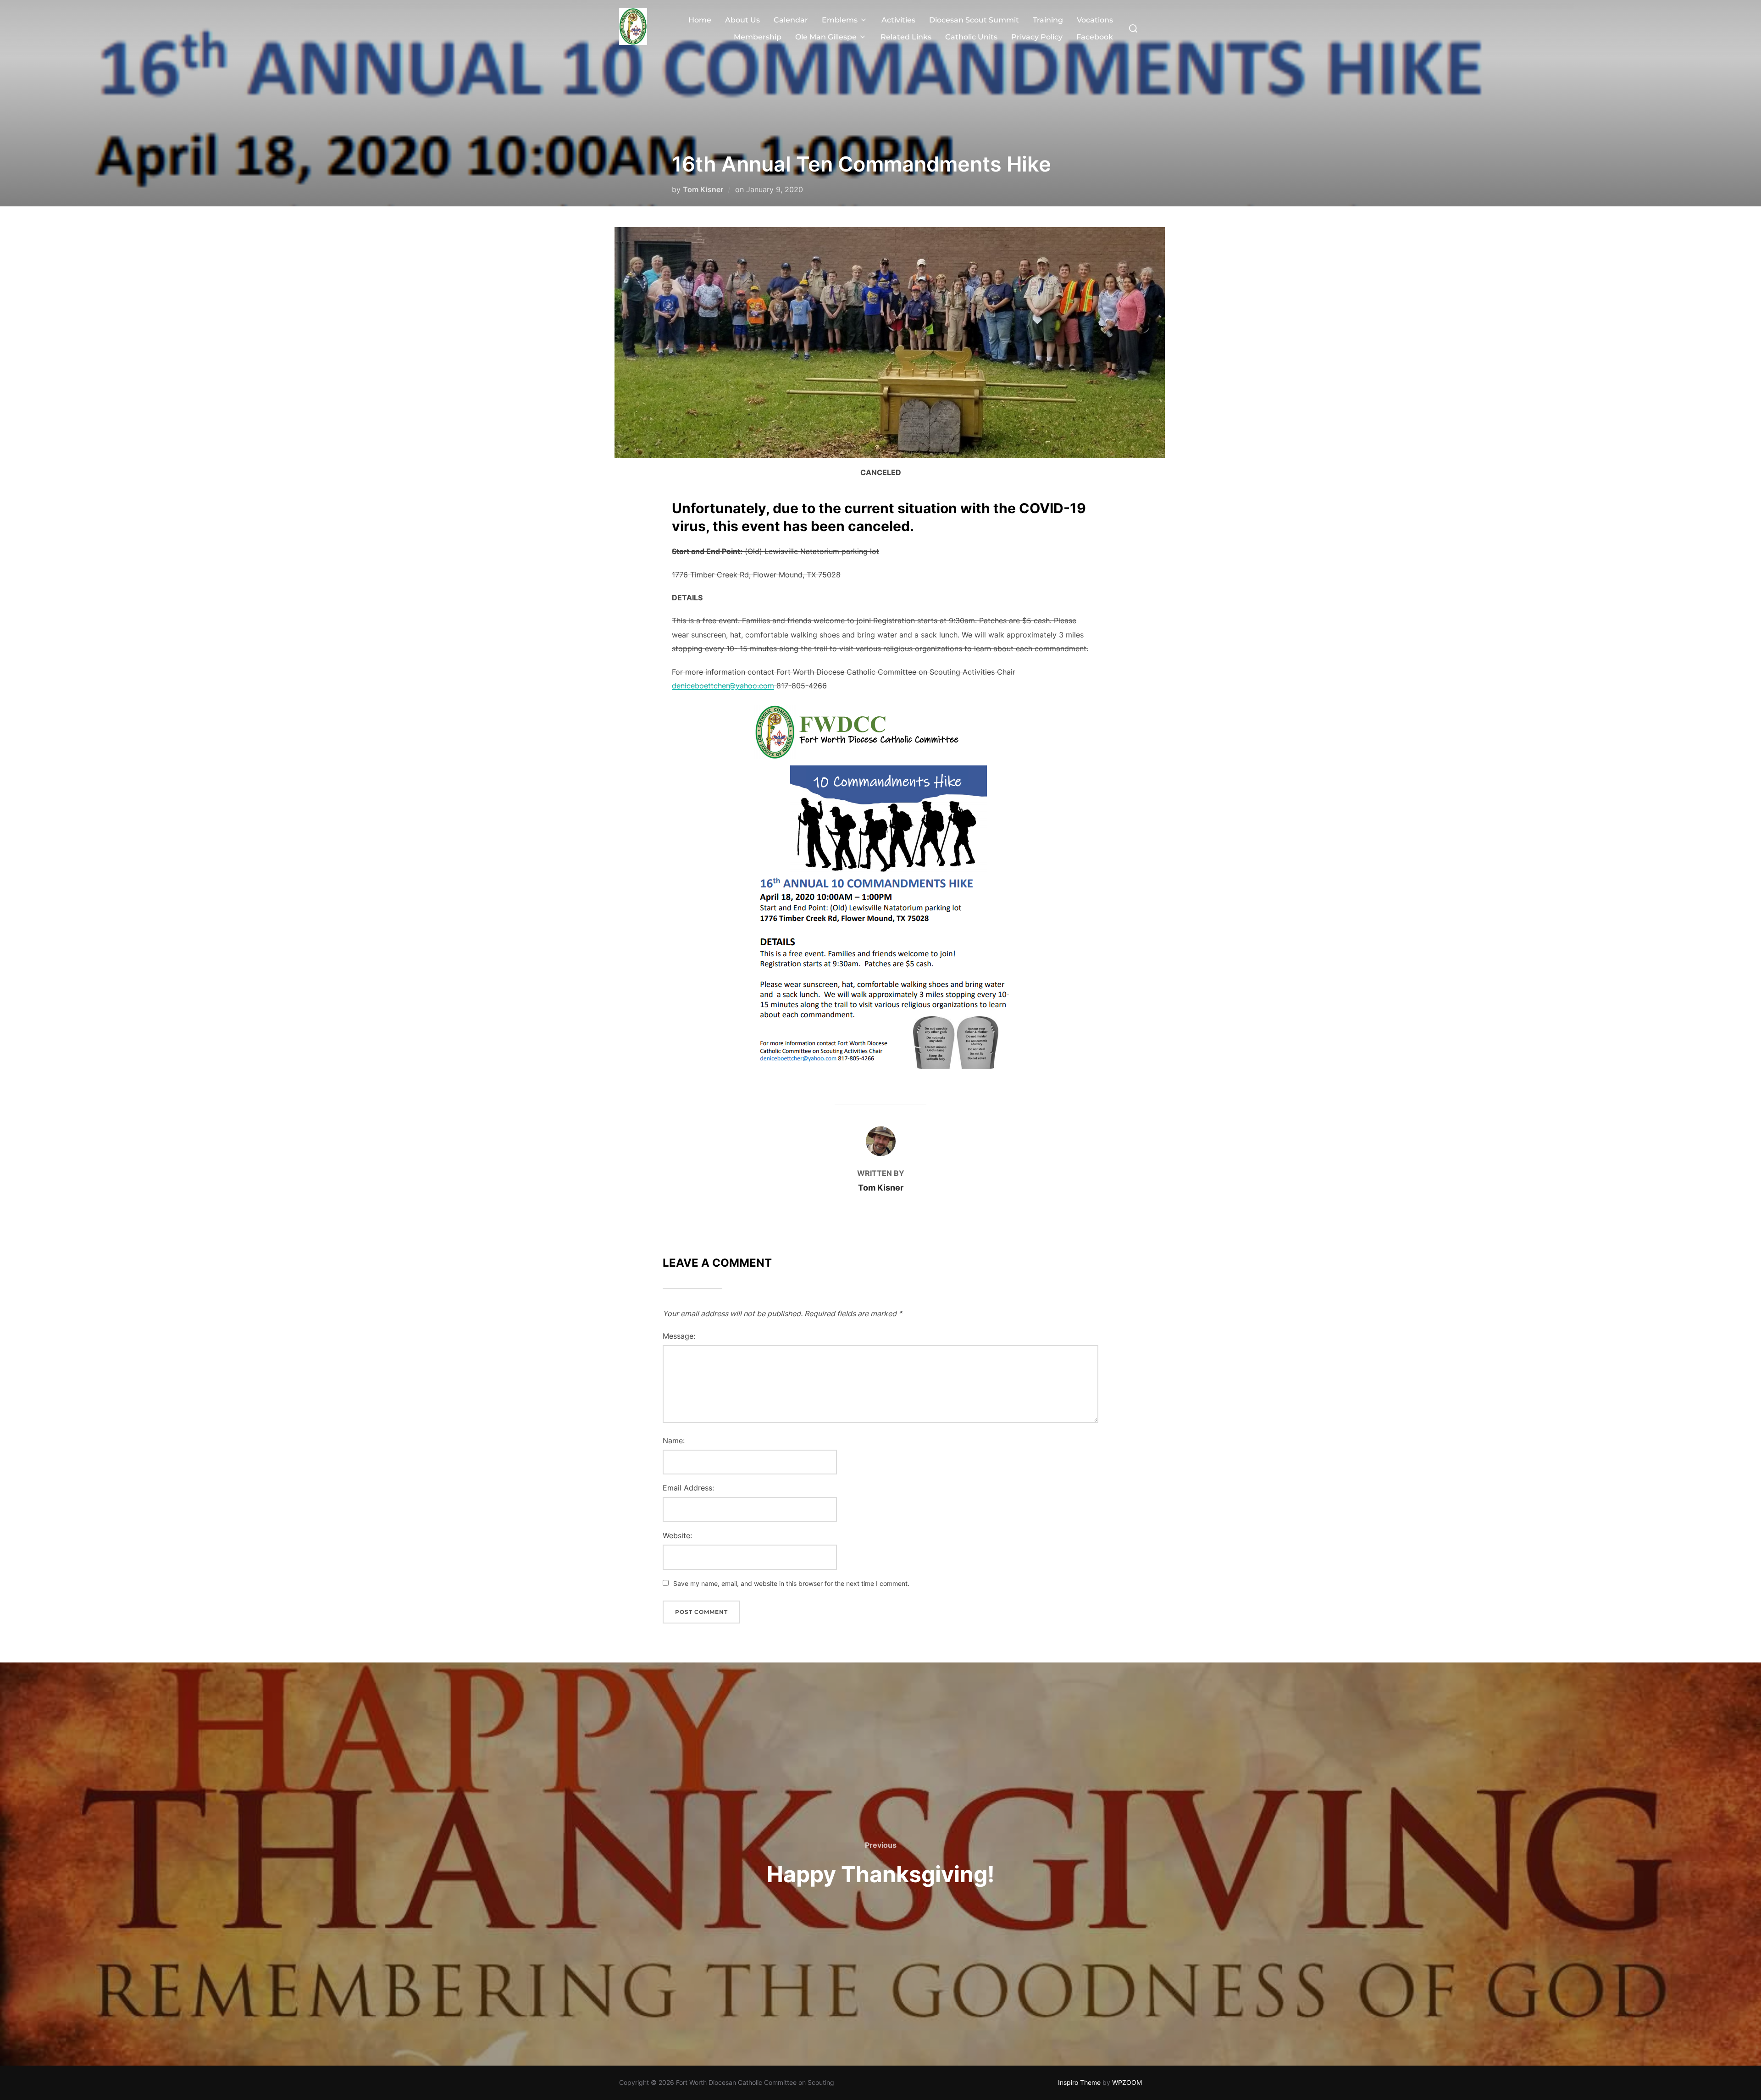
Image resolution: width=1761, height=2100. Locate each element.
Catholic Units (971, 37)
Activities (898, 20)
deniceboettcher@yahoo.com (723, 686)
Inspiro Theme (1079, 2082)
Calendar (791, 20)
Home (700, 20)
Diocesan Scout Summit (974, 20)
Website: (677, 1535)
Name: (674, 1441)
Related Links (906, 37)
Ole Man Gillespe (826, 37)
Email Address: (688, 1488)
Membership (758, 37)
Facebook (1095, 37)
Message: (679, 1336)
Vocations (1095, 20)
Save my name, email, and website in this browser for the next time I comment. (791, 1583)
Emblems (840, 20)
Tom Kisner (703, 189)
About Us (742, 20)
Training (1048, 20)
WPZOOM (1127, 2082)
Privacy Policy (1037, 37)
